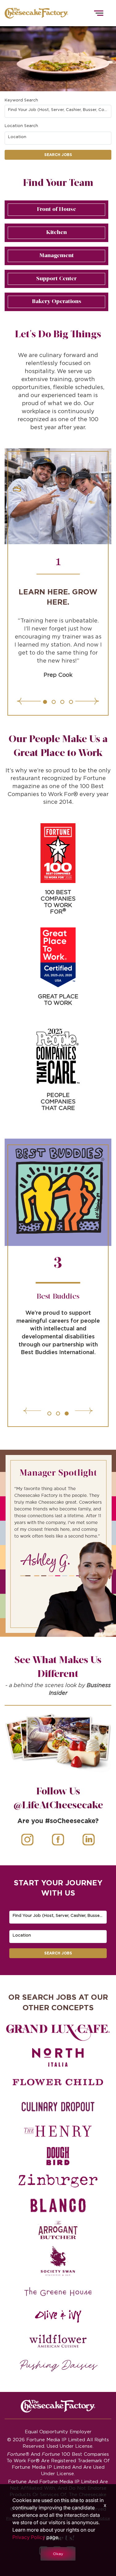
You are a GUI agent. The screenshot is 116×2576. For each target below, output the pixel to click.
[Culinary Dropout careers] (58, 2107)
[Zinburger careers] (58, 2181)
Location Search (21, 126)
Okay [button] (58, 2554)
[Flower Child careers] (58, 2082)
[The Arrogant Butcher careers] (58, 2230)
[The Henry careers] (58, 2131)
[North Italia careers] (58, 2057)
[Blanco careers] (58, 2205)
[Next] (68, 701)
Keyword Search (21, 100)
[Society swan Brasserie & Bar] (58, 2261)
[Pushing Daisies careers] (59, 2366)
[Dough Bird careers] (58, 2156)
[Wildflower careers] (58, 2341)
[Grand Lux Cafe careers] (58, 2033)
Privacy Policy (29, 2537)
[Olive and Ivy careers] (58, 2316)
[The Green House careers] (58, 2292)
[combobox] (58, 111)
